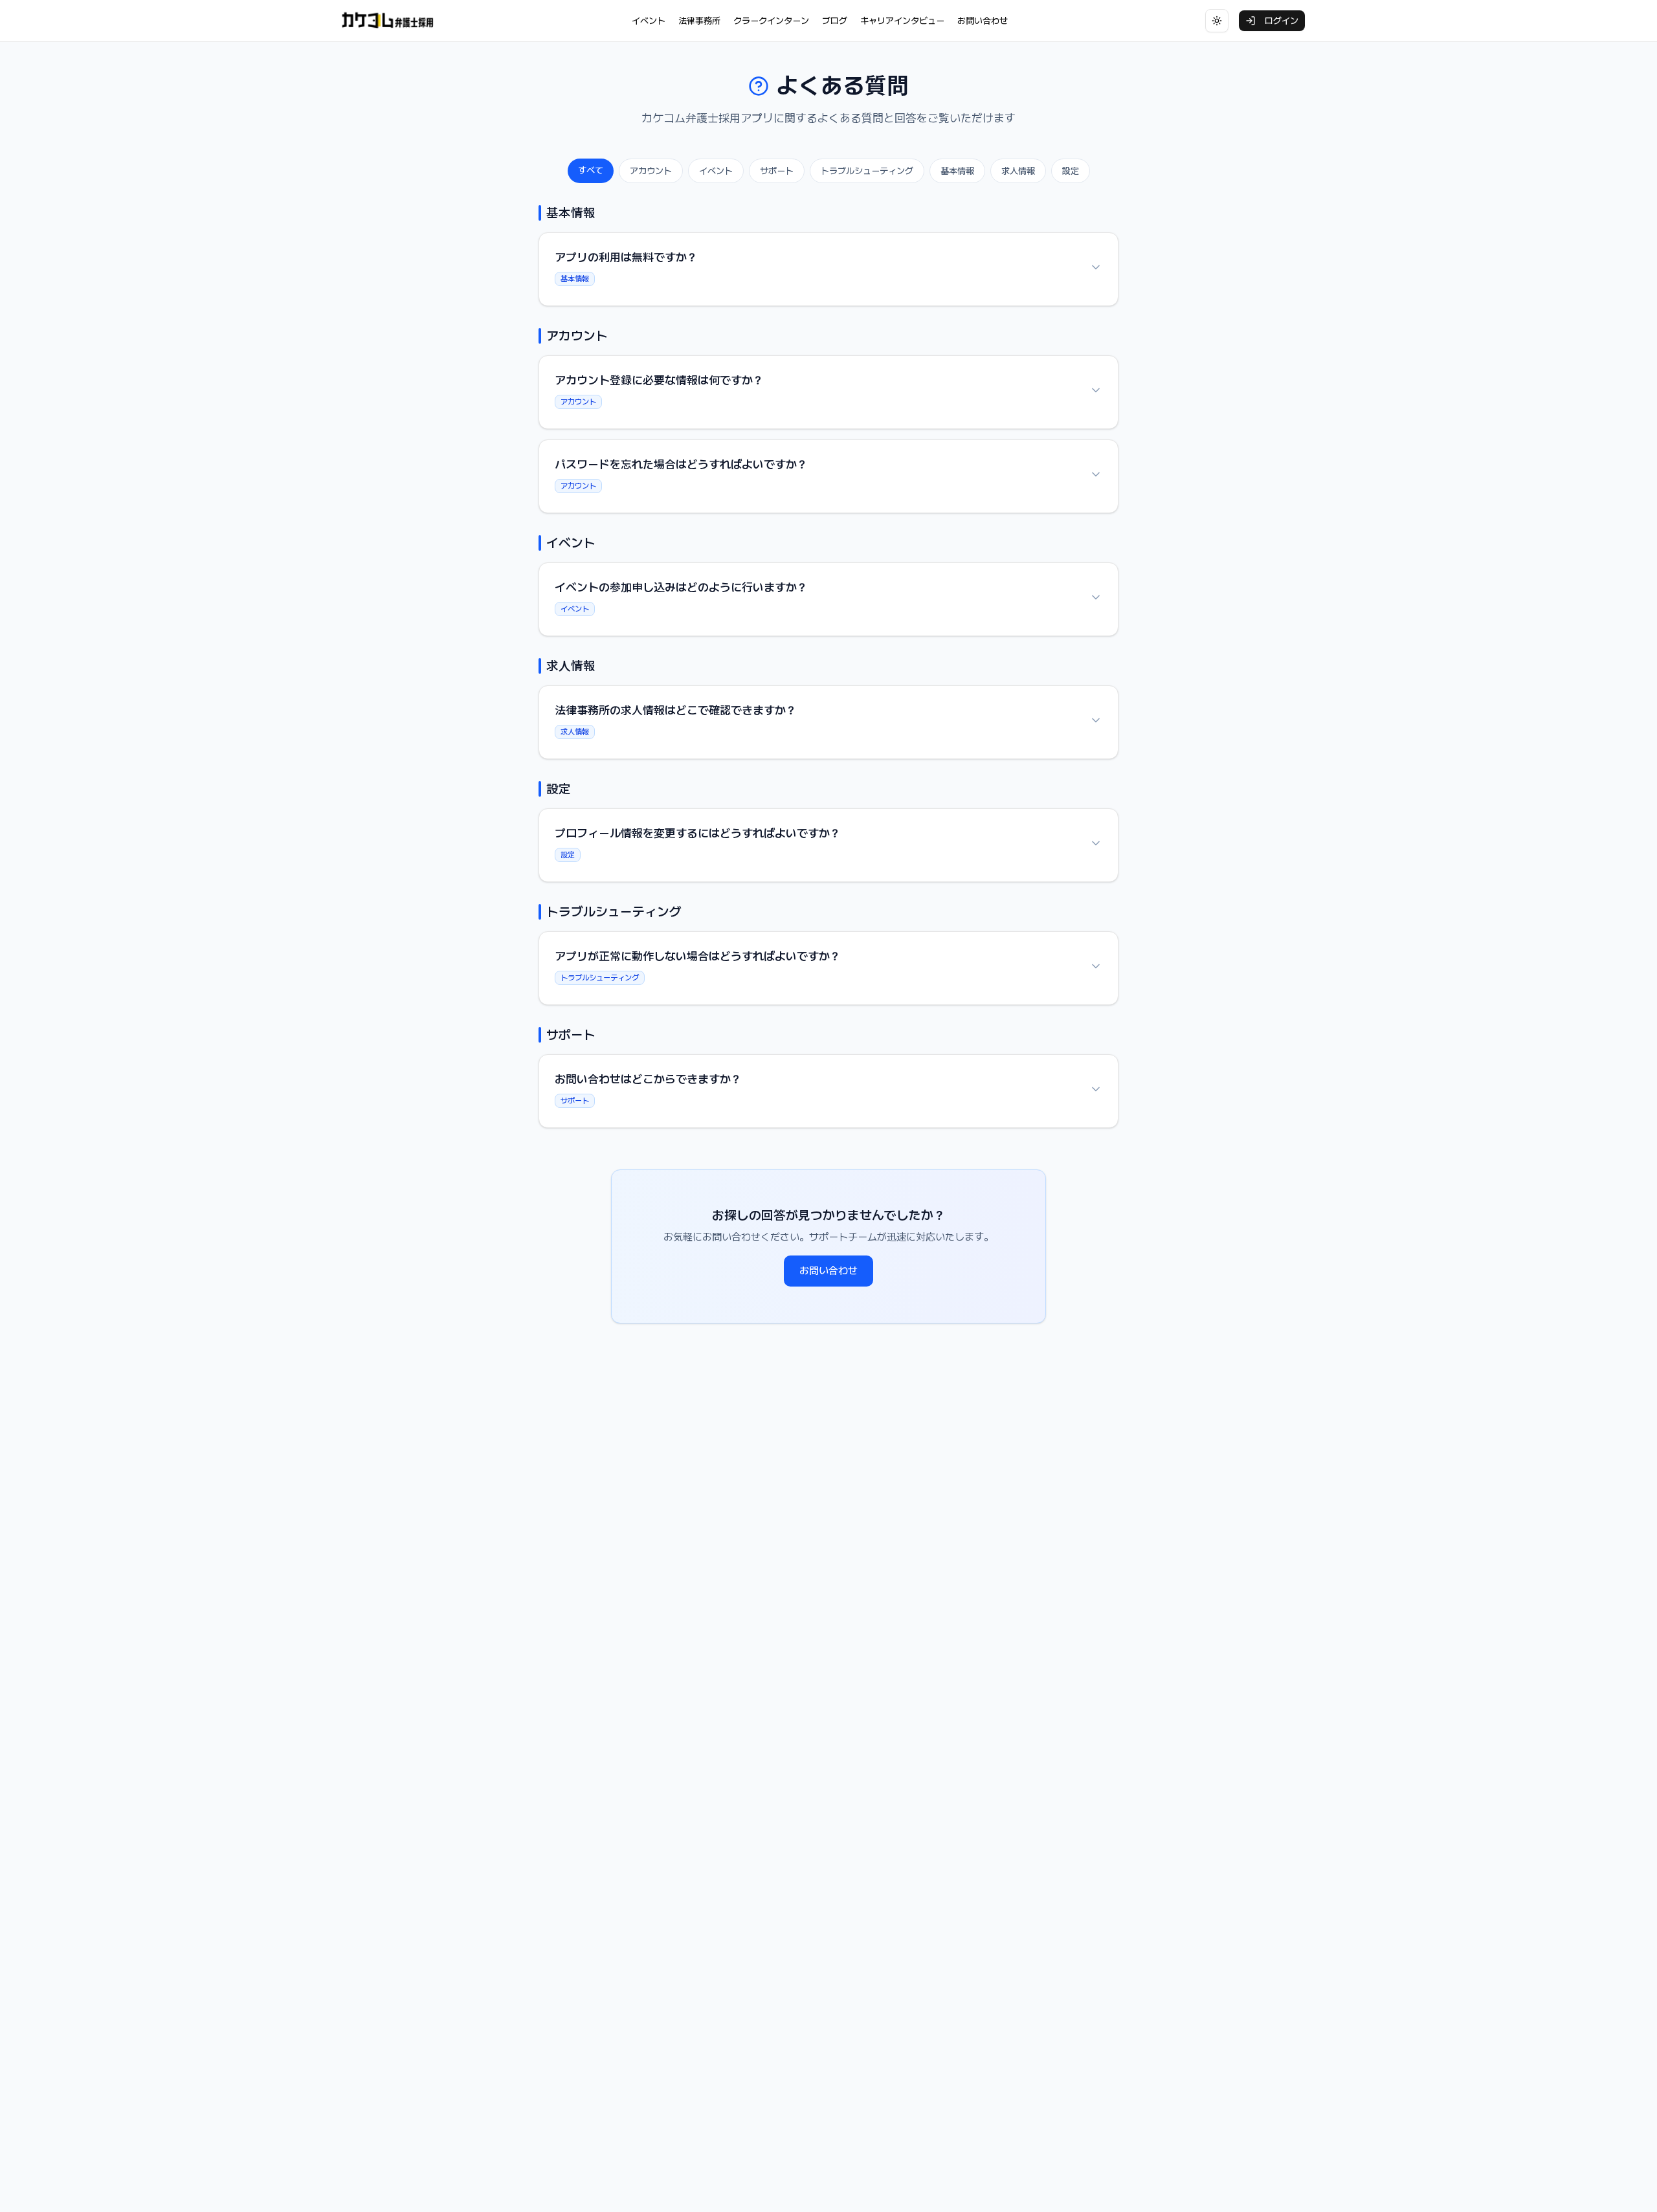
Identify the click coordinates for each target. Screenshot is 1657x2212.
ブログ (835, 21)
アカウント (651, 171)
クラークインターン (771, 21)
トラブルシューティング (867, 171)
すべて (591, 170)
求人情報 (1018, 171)
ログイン (1282, 21)
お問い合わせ (983, 21)
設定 (1071, 171)
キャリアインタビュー (902, 21)
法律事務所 (699, 21)
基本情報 (957, 171)
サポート (777, 171)
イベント (649, 21)
